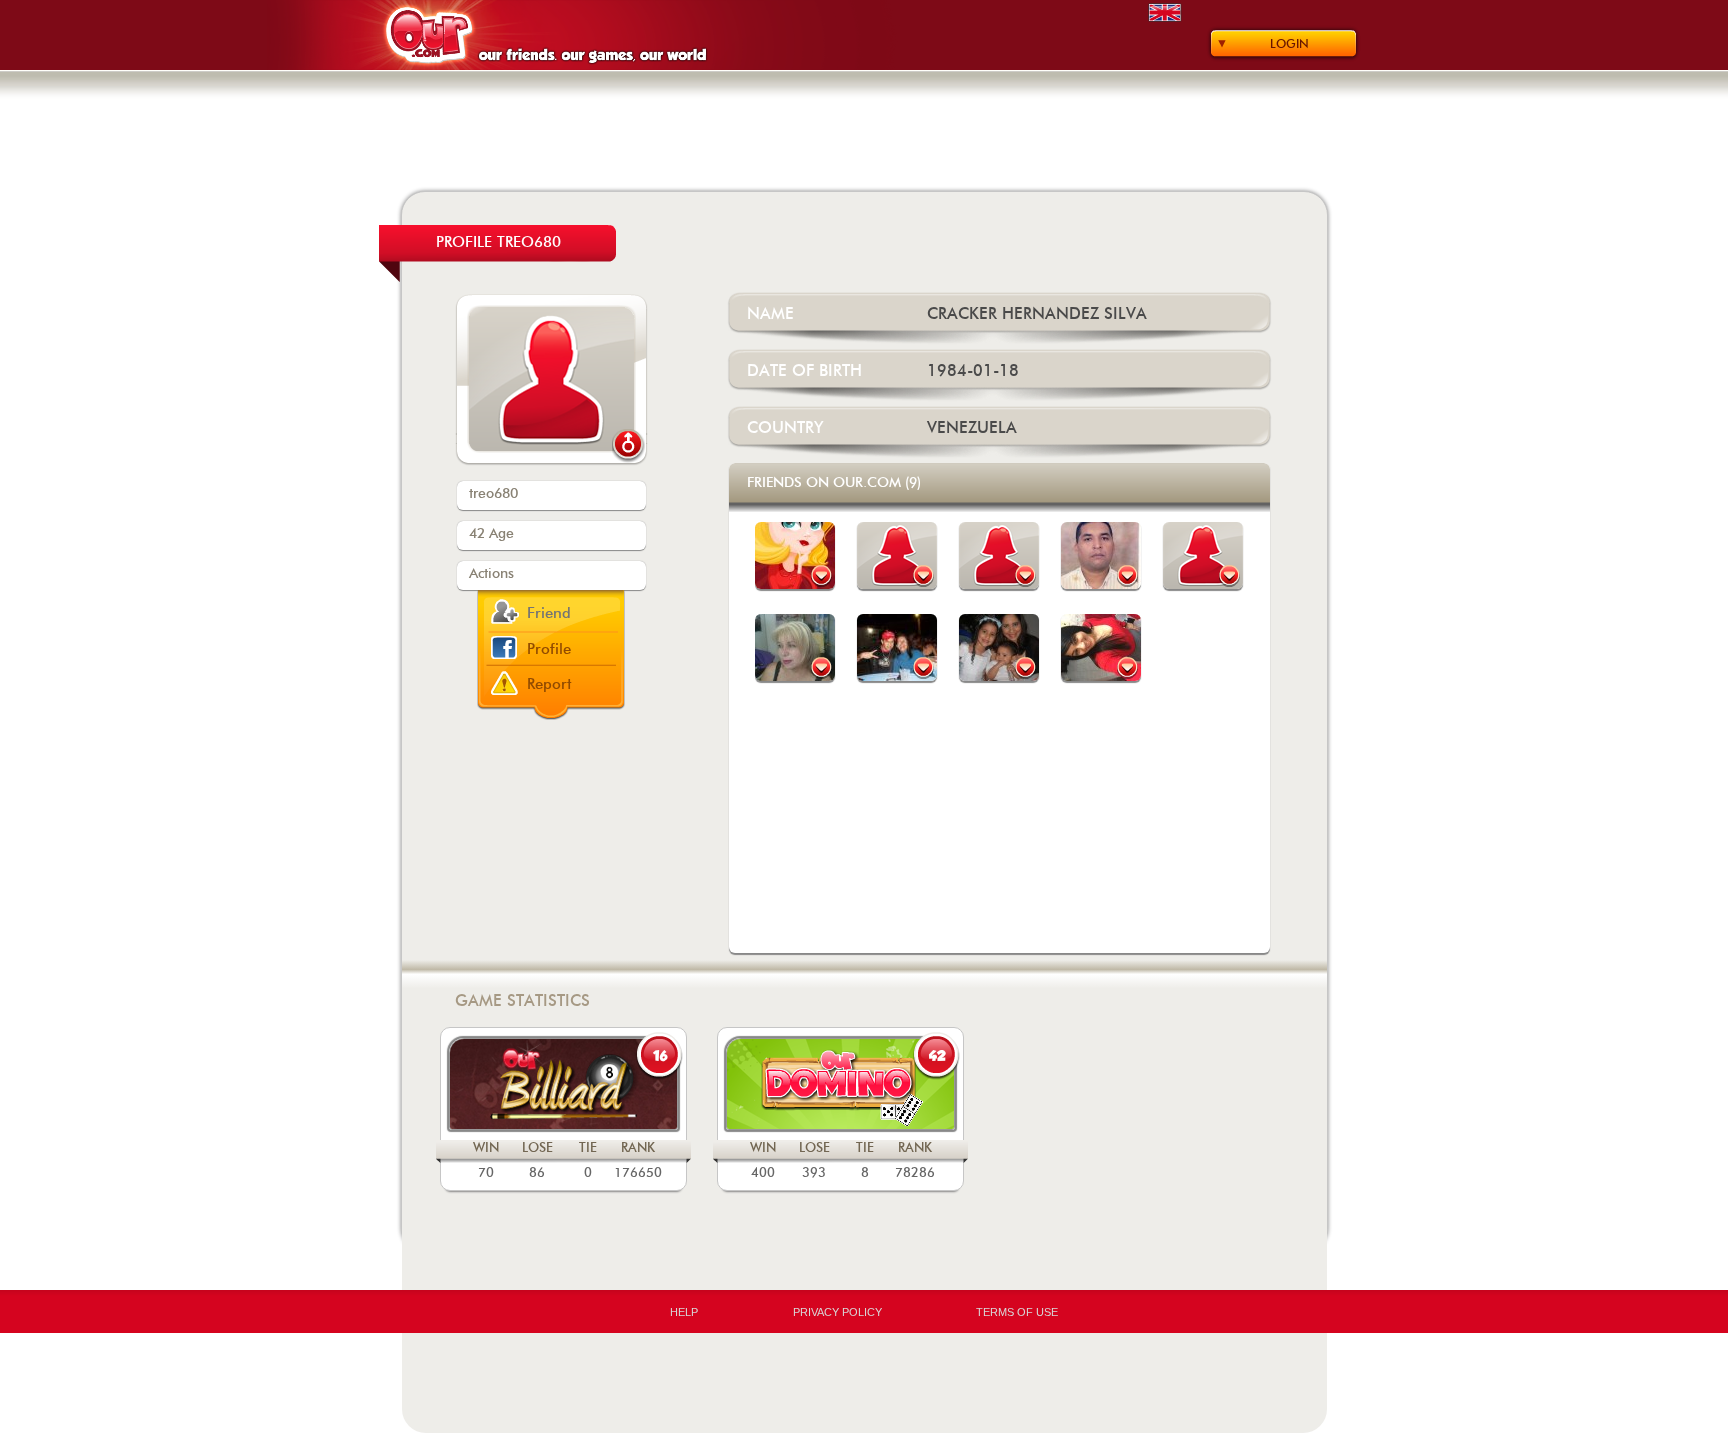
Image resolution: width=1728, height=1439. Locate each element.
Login (1289, 44)
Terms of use (1017, 1312)
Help (684, 1312)
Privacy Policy (837, 1312)
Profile (549, 649)
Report (549, 684)
